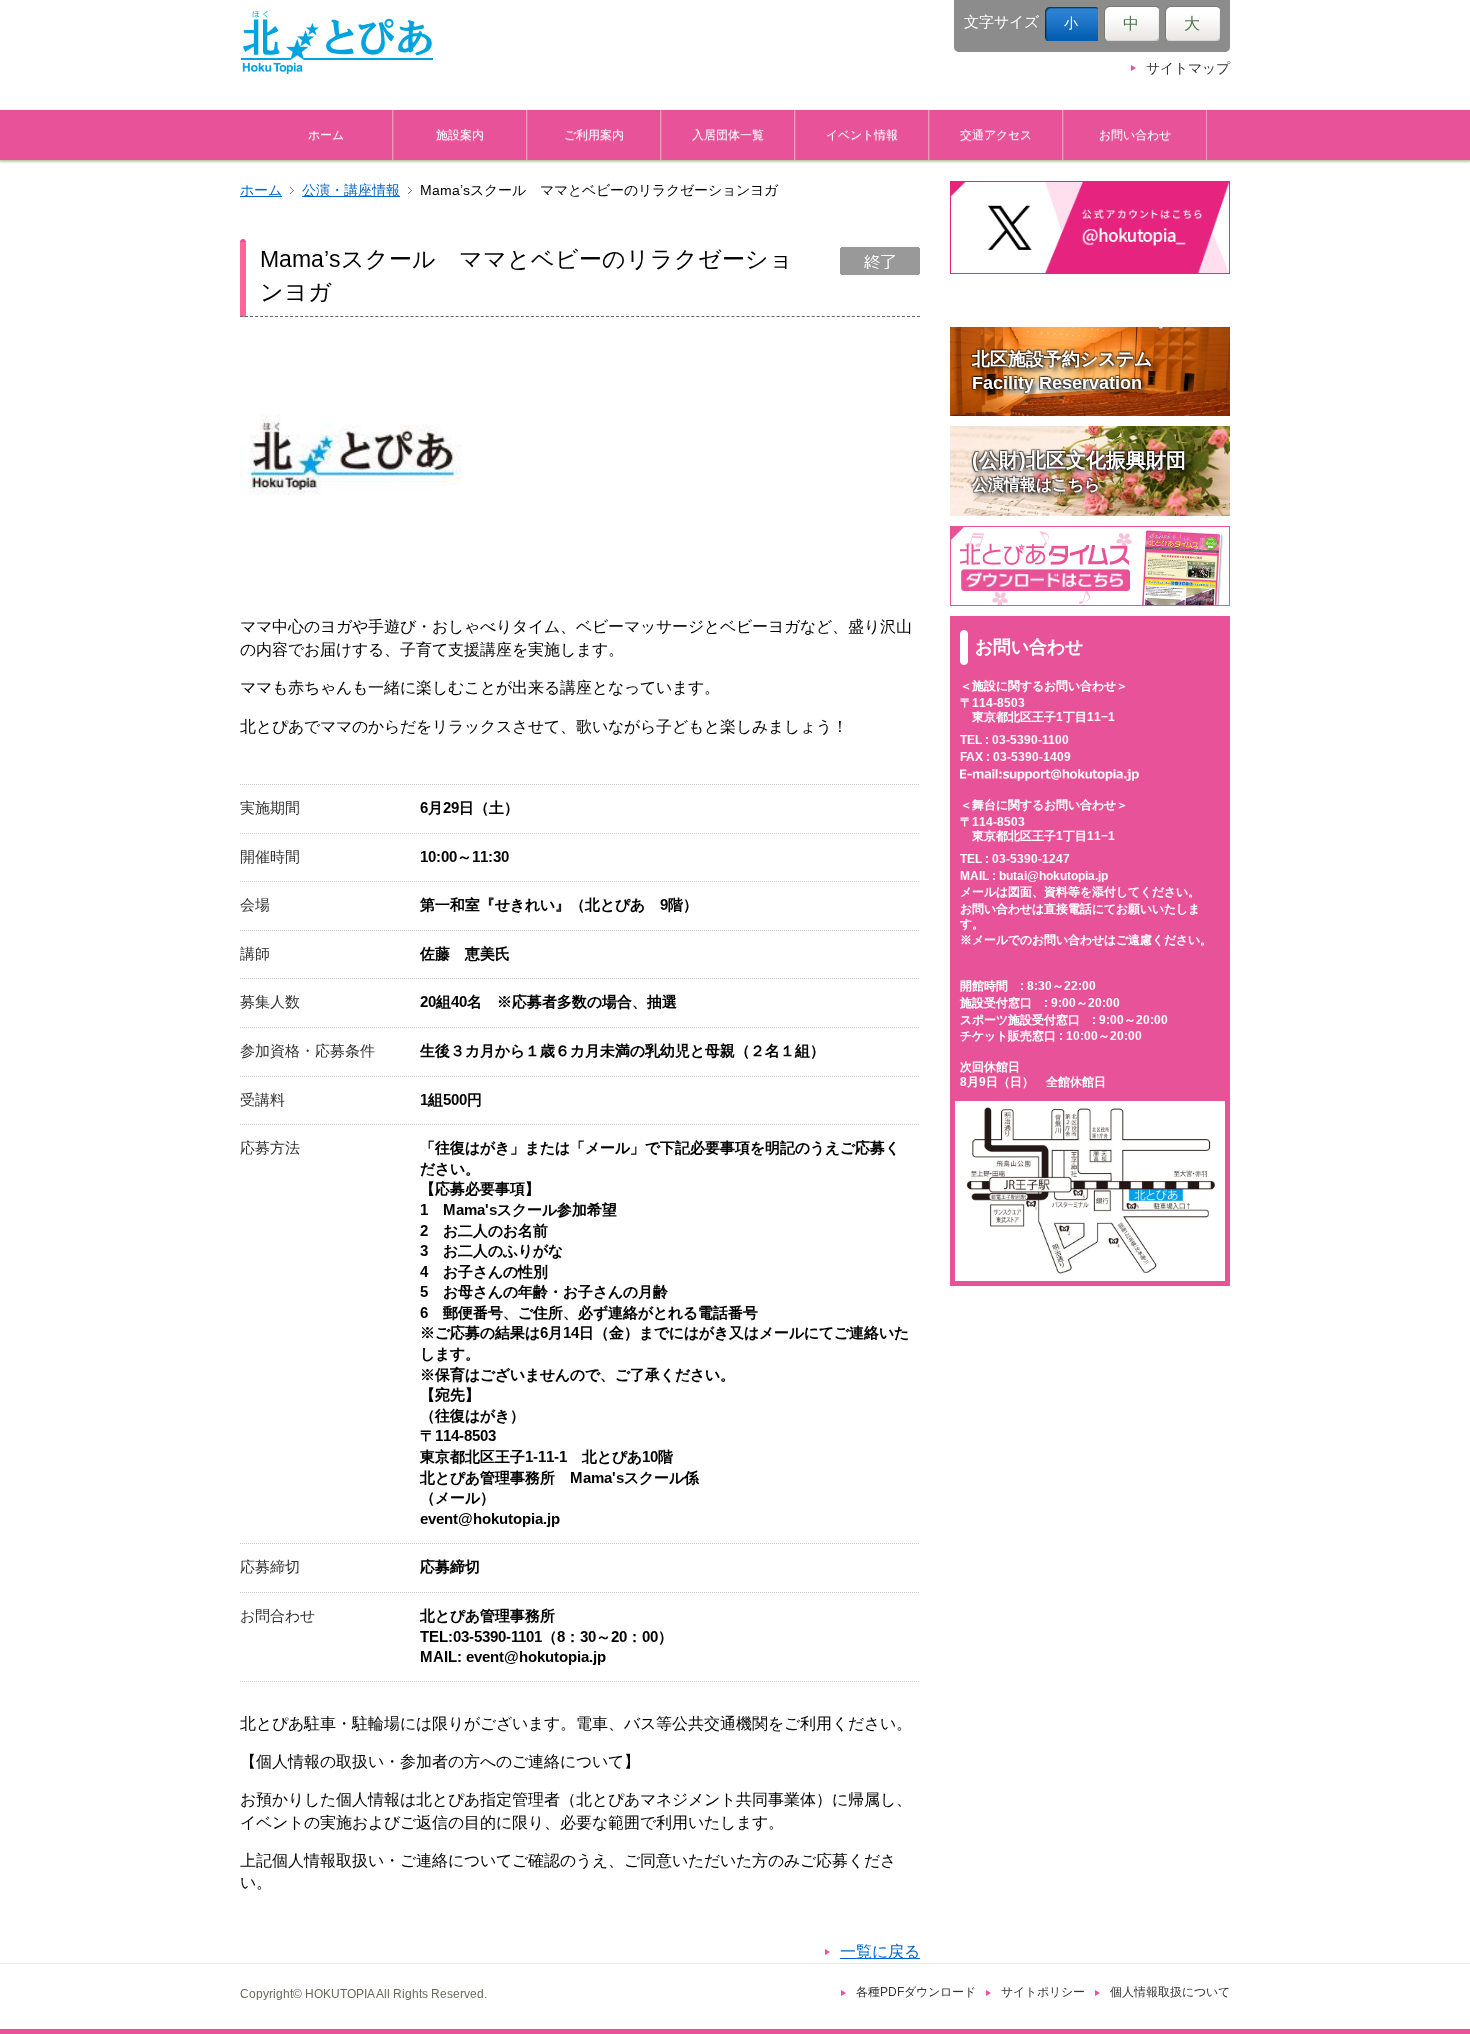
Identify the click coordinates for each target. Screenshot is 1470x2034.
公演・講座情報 (351, 190)
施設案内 (460, 134)
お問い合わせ (1135, 134)
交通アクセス (996, 134)
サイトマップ (1188, 68)
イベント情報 (862, 134)
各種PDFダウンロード (916, 1992)
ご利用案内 (594, 134)
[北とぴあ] (337, 42)
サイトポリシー (1043, 1992)
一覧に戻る (880, 1951)
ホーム (326, 134)
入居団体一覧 (728, 134)
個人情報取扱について (1170, 1992)
